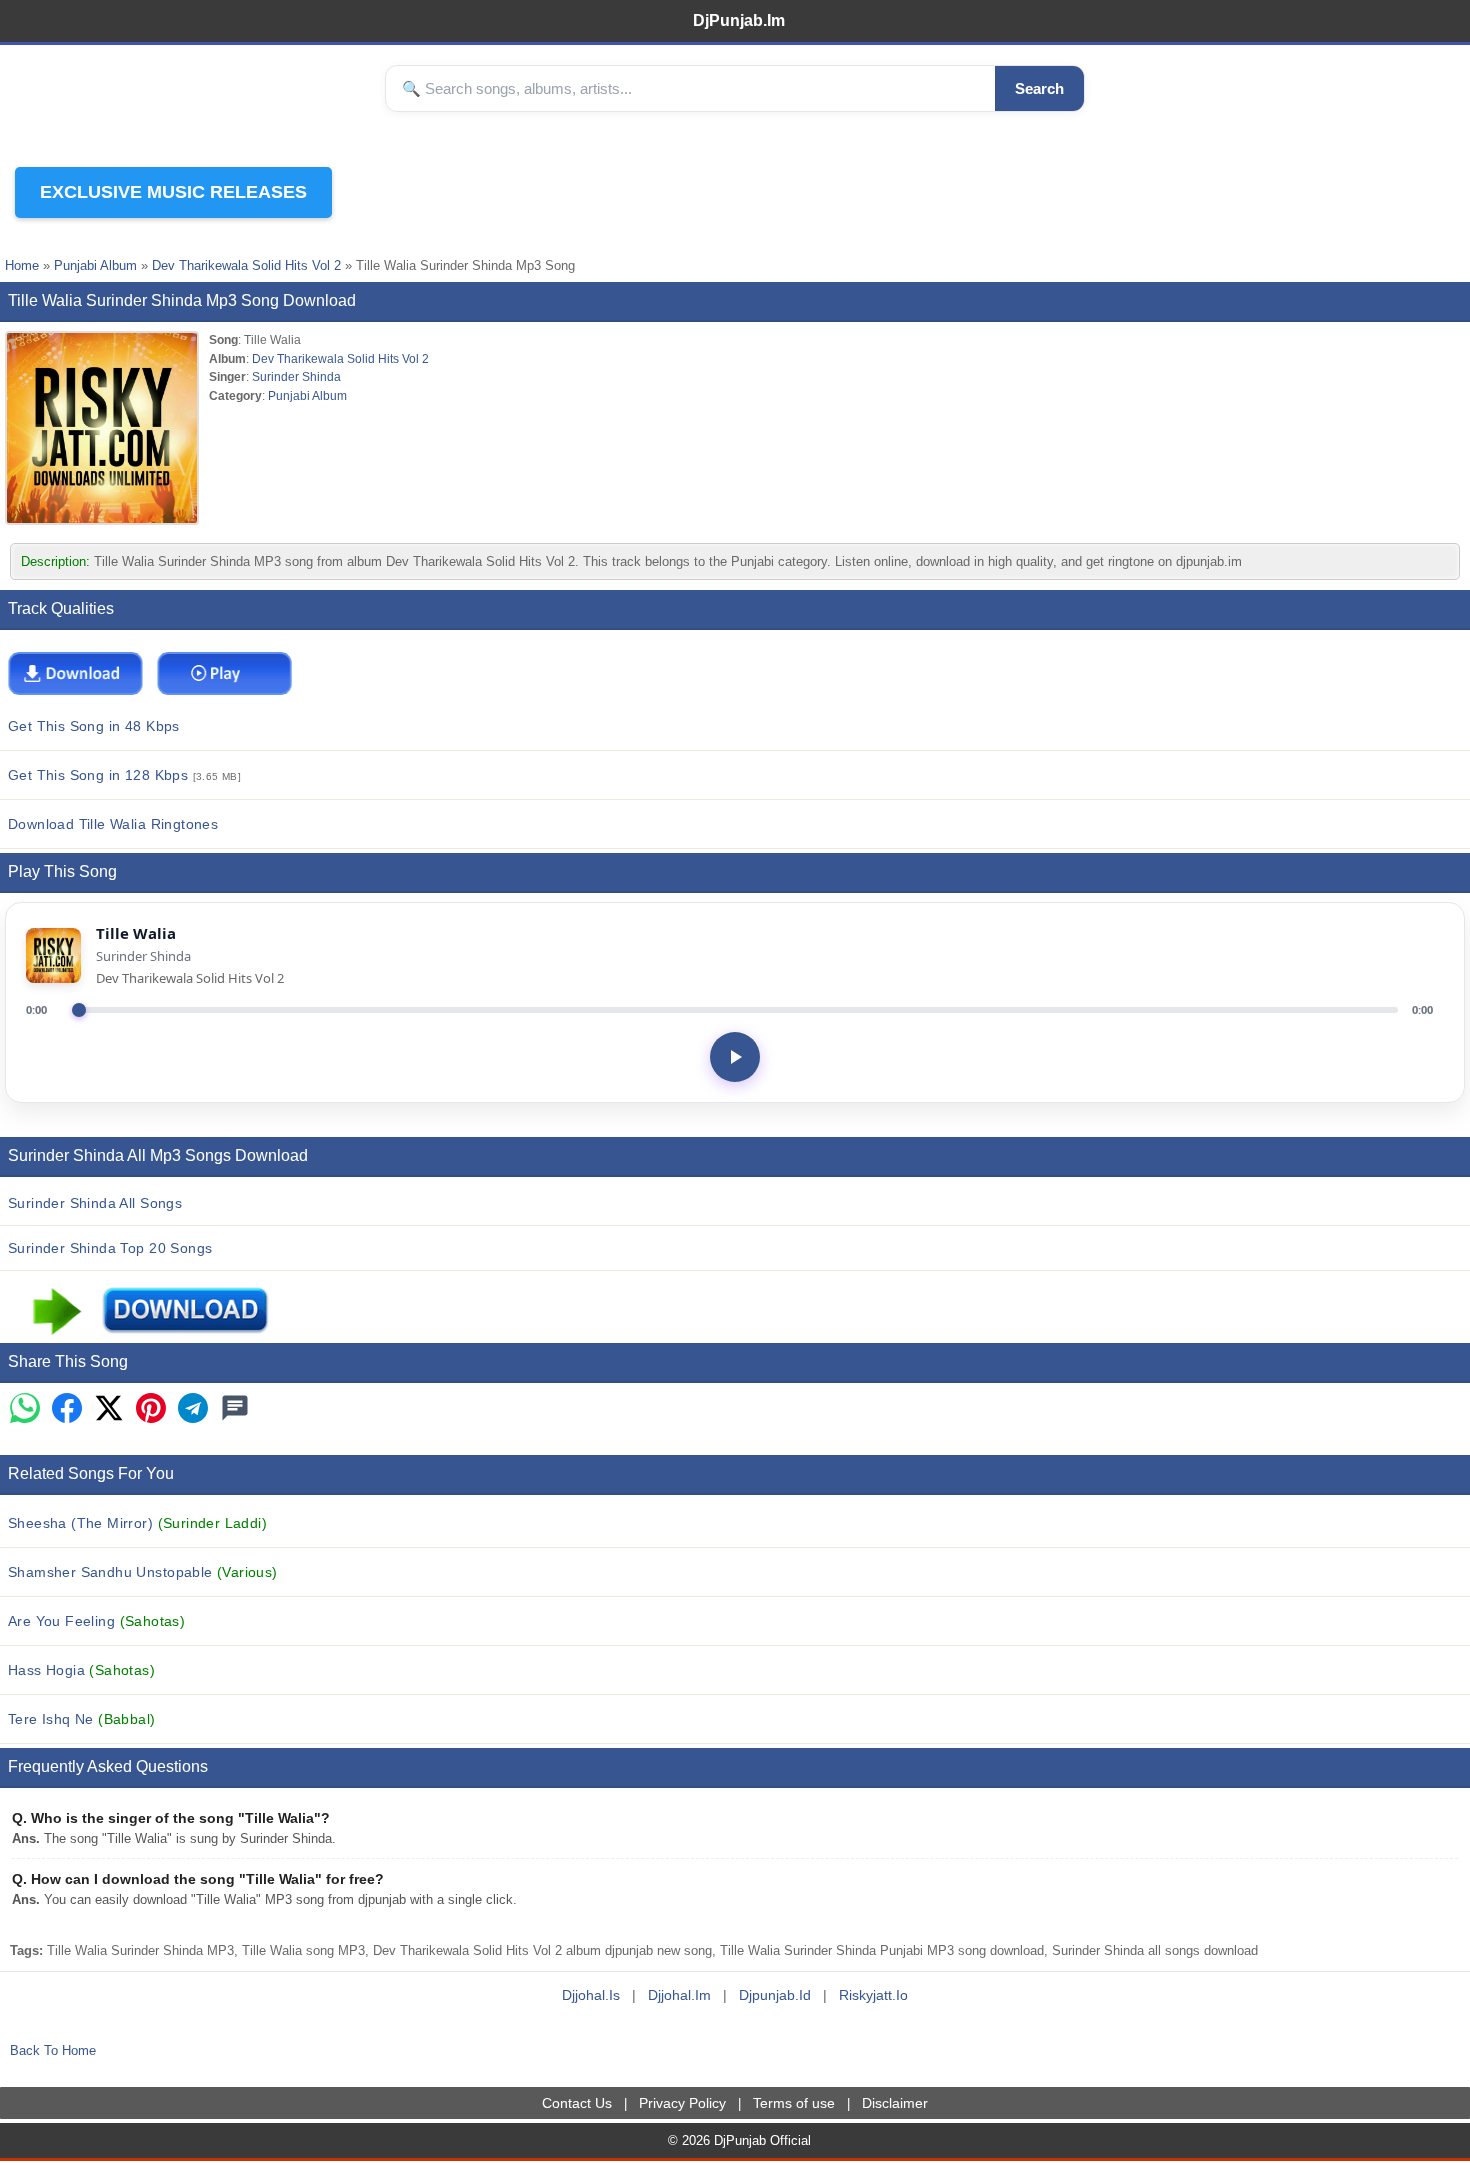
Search (1039, 88)
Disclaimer (895, 2103)
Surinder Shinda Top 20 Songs (110, 1248)
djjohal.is (591, 1995)
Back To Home (53, 2050)
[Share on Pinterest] (151, 1409)
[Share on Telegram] (193, 1409)
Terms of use (794, 2103)
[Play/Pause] (735, 1057)
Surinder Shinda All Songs (95, 1203)
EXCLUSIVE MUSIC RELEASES (173, 192)
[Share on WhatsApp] (25, 1409)
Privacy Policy (682, 2103)
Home (22, 265)
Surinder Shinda (296, 376)
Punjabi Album (95, 265)
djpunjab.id (775, 1995)
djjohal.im (679, 1995)
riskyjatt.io (873, 1995)
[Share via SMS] (235, 1409)
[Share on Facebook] (67, 1409)
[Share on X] (109, 1409)
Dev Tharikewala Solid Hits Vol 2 (246, 265)
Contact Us (577, 2103)
